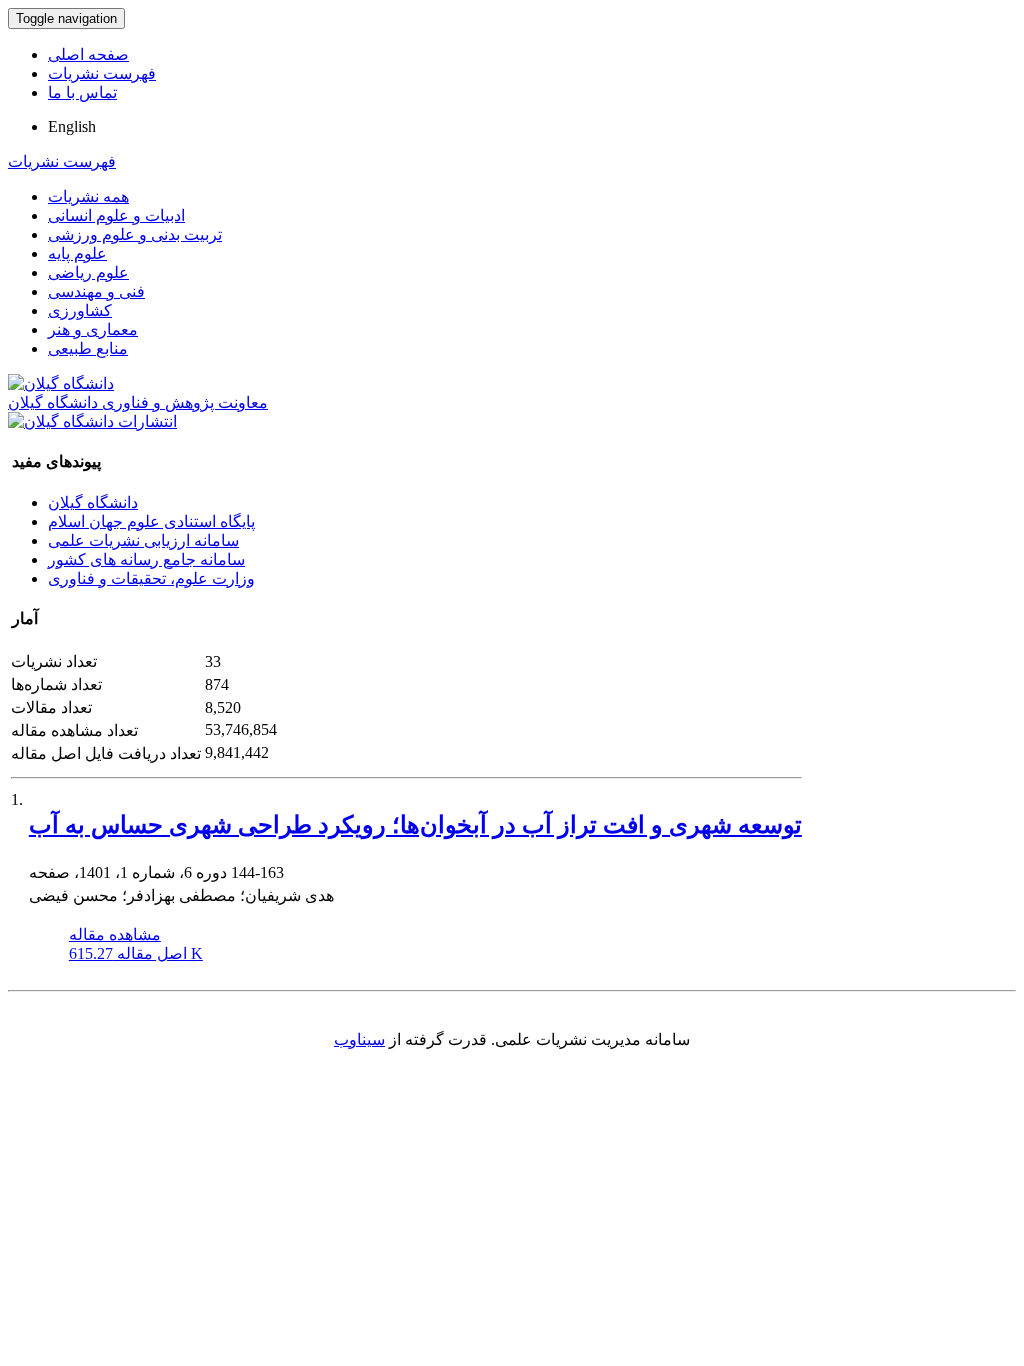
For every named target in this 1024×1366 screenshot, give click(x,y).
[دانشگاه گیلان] (61, 383)
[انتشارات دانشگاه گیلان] (92, 421)
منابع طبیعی (88, 348)
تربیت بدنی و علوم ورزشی (135, 234)
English (72, 126)
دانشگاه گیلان (93, 502)
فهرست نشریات (102, 73)
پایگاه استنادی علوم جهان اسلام (151, 521)
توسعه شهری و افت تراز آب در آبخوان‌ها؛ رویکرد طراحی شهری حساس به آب (415, 825)
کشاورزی (80, 310)
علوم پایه (77, 253)
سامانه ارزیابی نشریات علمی (143, 540)
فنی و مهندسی (96, 291)
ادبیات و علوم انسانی (116, 215)
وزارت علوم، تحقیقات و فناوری (151, 578)
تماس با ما (82, 92)
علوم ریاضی (88, 272)
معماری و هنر (93, 329)
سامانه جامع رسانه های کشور (146, 559)
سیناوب (359, 1039)
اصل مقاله (136, 953)
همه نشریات (88, 196)
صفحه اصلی (88, 54)
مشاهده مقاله (115, 934)
